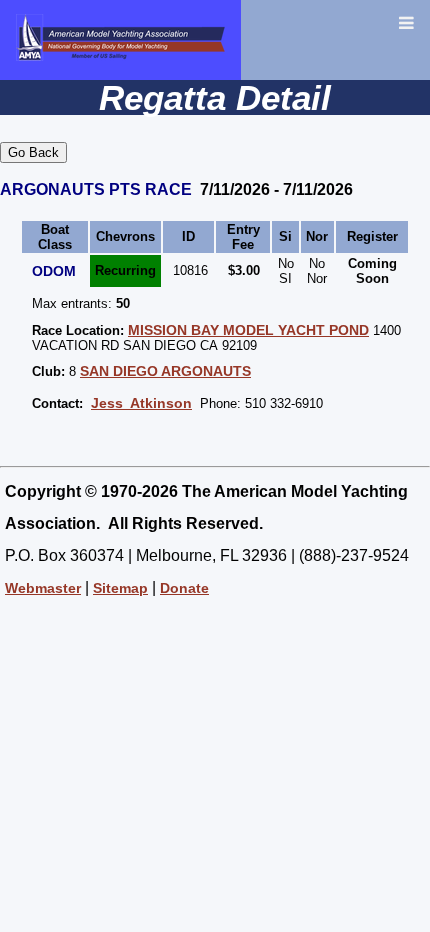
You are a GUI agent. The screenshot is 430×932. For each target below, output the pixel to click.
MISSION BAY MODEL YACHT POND (248, 330)
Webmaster (43, 588)
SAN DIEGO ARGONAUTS (165, 371)
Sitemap (120, 588)
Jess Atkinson (141, 403)
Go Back (33, 152)
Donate (184, 588)
